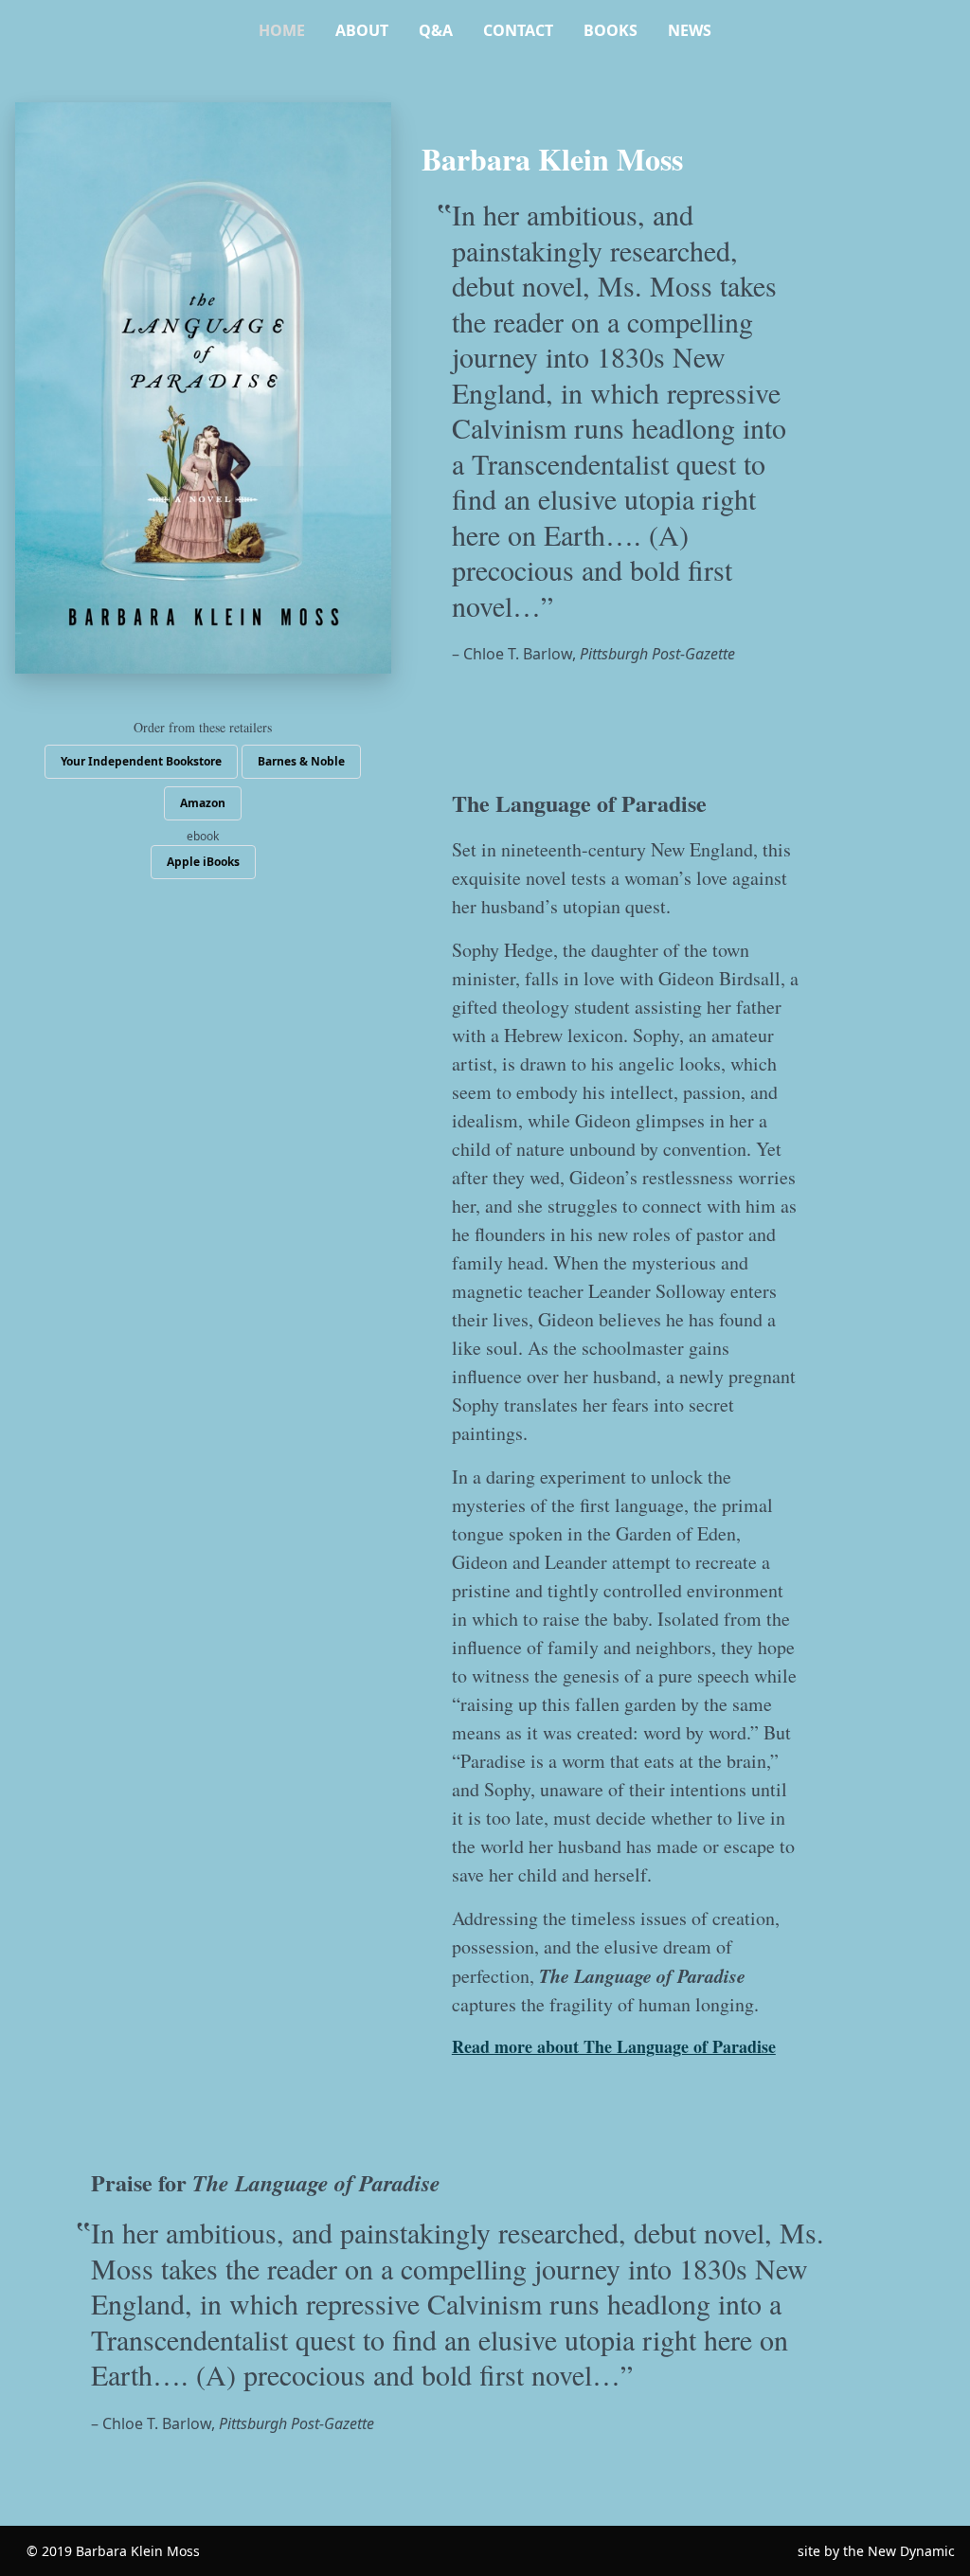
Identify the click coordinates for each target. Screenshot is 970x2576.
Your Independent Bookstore (141, 761)
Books (611, 30)
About (362, 30)
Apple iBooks (203, 862)
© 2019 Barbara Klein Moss (113, 2551)
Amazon (203, 803)
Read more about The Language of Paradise (614, 2046)
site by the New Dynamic (876, 2551)
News (690, 30)
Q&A (436, 30)
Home (282, 30)
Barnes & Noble (301, 761)
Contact (518, 30)
